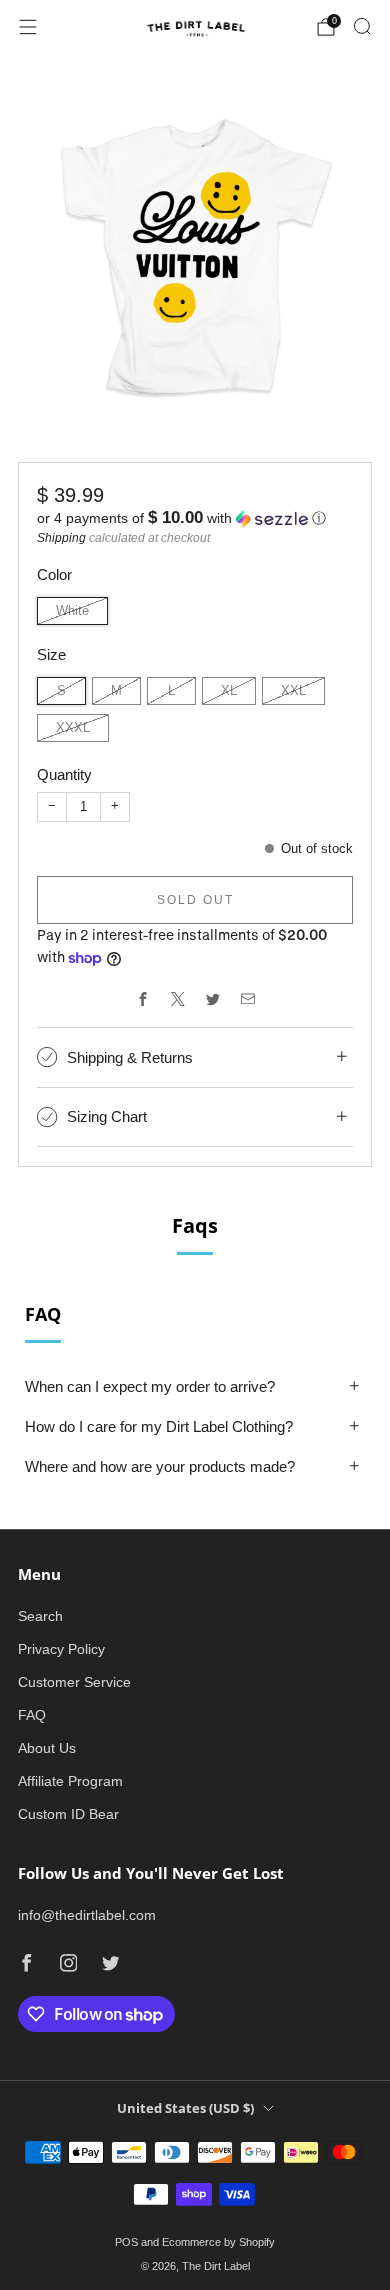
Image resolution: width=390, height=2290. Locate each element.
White (72, 611)
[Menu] (28, 27)
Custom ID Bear (68, 1814)
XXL (293, 691)
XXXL (73, 728)
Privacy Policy (61, 1649)
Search (40, 1616)
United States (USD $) (185, 2108)
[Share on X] (177, 998)
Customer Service (74, 1682)
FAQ (32, 1715)
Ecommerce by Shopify (218, 2242)
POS (126, 2242)
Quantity (64, 774)
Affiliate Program (70, 1781)
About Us (47, 1748)
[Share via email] (247, 998)
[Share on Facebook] (142, 998)
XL (229, 691)
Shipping (61, 538)
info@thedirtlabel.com (87, 1915)
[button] (195, 518)
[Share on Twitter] (212, 998)
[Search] (362, 26)
